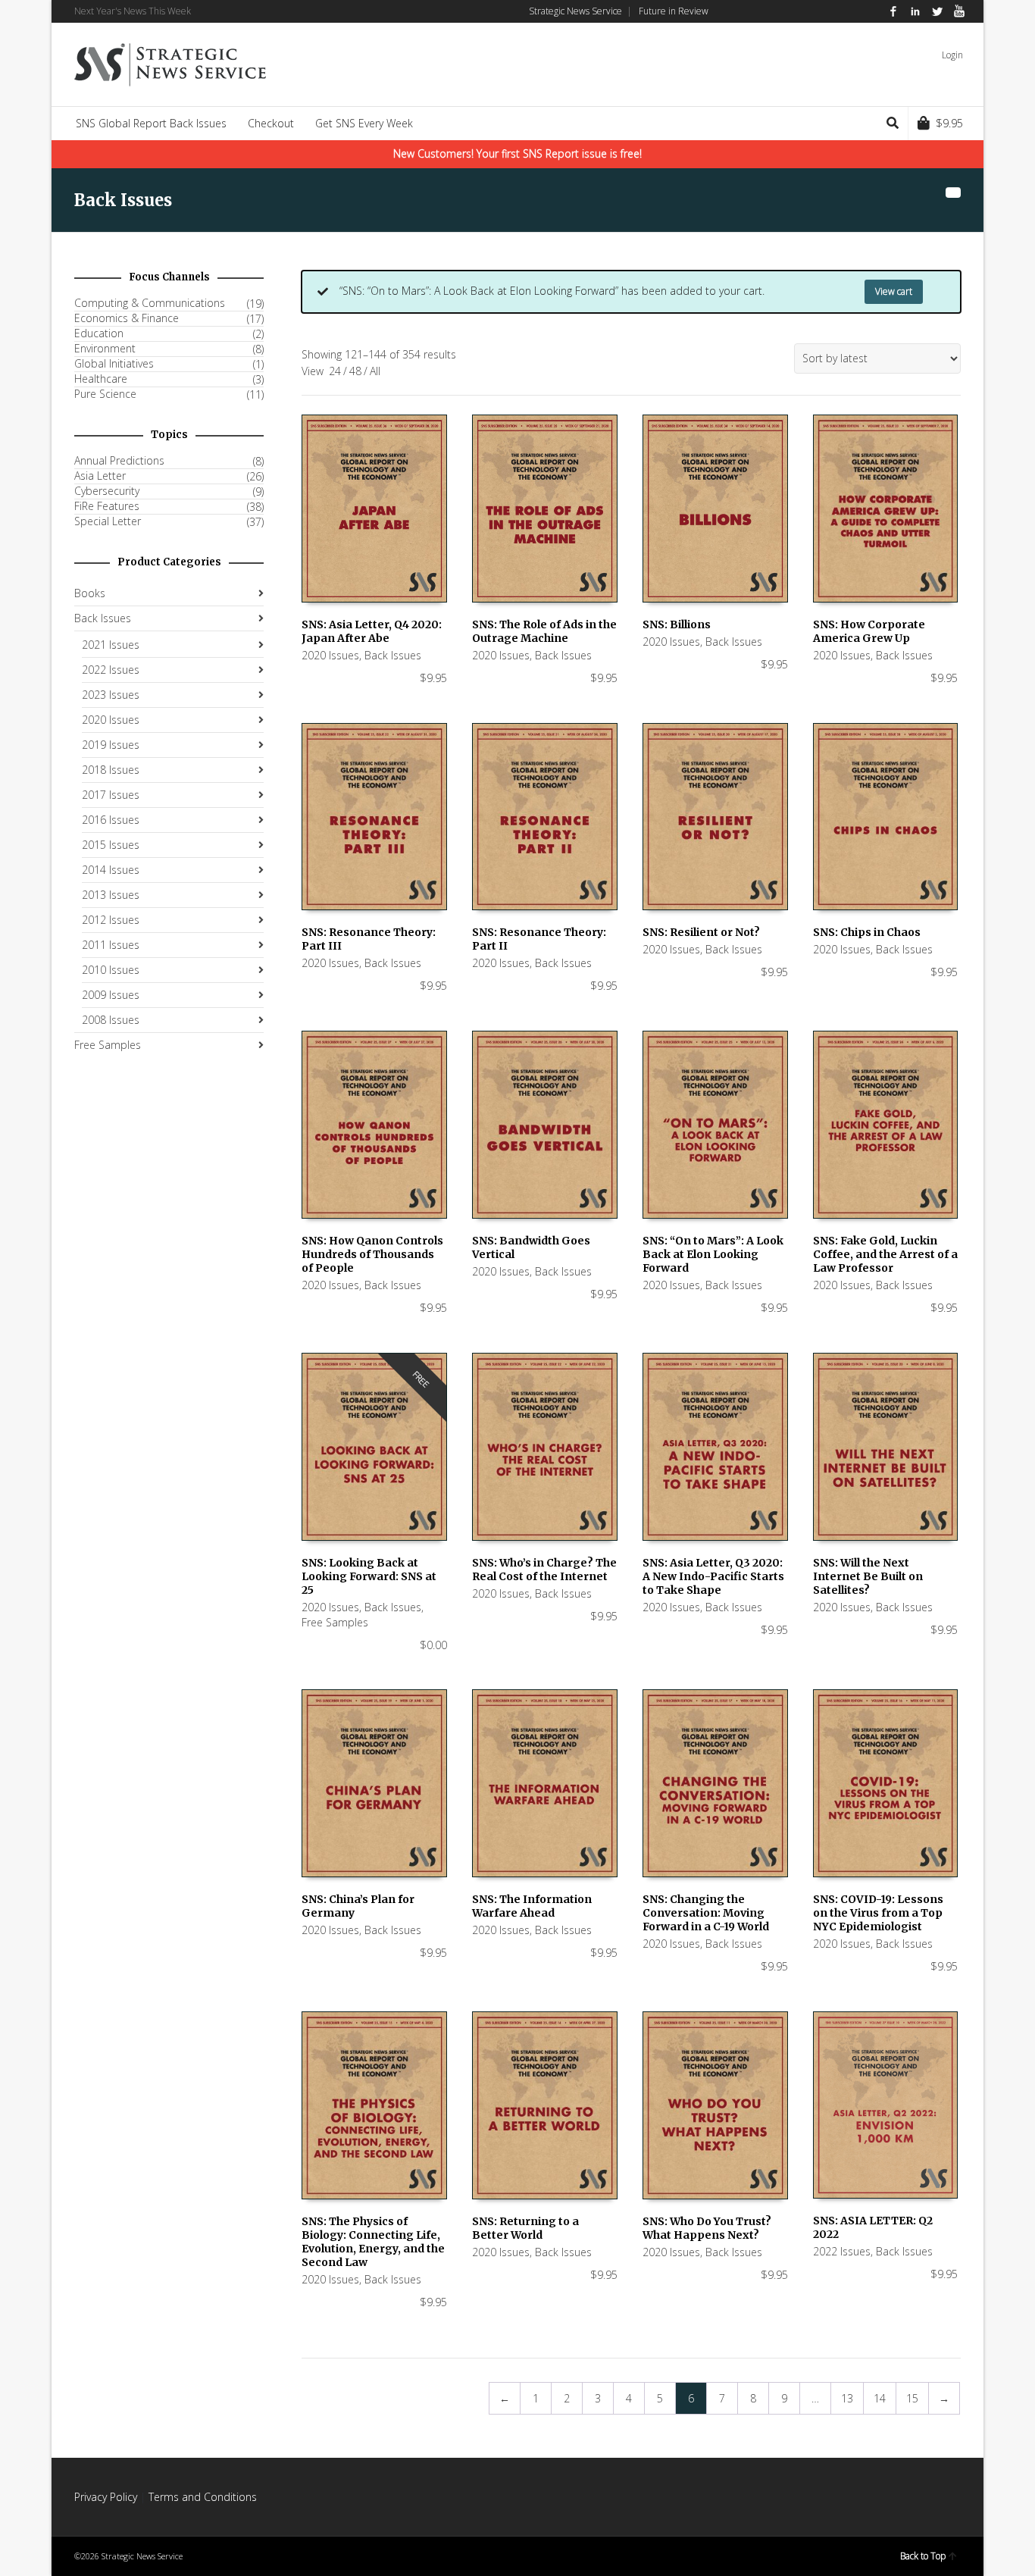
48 (355, 371)
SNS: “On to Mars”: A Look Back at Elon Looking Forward (713, 1254)
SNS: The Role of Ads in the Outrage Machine (544, 631)
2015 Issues (111, 845)
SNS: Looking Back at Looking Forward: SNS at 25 (369, 1576)
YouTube (959, 11)
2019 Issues (111, 745)
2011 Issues (111, 945)
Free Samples (335, 1622)
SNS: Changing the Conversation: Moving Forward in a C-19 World (706, 1913)
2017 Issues (111, 795)
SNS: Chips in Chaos (867, 932)
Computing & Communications (150, 303)
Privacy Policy (106, 2497)
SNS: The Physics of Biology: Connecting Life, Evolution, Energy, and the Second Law (373, 2242)
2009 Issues (111, 995)
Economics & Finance (127, 318)
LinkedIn (915, 11)
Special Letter (108, 521)
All (375, 371)
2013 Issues (111, 895)
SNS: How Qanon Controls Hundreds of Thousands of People (372, 1254)
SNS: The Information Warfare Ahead (532, 1906)
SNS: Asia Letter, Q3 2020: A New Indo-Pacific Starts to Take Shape (713, 1576)
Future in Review (674, 11)
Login (952, 55)
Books (90, 593)
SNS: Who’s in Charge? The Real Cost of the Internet (544, 1570)
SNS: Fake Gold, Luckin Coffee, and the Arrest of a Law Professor (885, 1254)
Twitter (937, 11)
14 (880, 2398)
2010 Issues (111, 970)
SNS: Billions (677, 624)
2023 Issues (111, 695)
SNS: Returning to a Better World (525, 2228)
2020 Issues (330, 655)
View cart (894, 291)
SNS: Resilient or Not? (701, 932)
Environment (105, 349)
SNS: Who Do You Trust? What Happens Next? (707, 2228)
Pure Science (105, 394)
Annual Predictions (119, 461)
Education (99, 333)
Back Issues (393, 655)
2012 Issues (111, 920)
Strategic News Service (575, 11)
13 (847, 2398)
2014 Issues (111, 870)
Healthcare (101, 379)
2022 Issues (842, 2251)
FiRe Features (107, 506)
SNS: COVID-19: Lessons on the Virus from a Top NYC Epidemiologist (878, 1913)
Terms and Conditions (203, 2497)
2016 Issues (111, 820)
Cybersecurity (107, 491)
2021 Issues (111, 645)
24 (335, 371)
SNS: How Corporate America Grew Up (869, 631)
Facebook (893, 11)
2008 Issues (111, 1020)
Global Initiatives (114, 364)
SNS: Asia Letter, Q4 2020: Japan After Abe (372, 631)
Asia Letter (100, 476)
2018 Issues (111, 770)
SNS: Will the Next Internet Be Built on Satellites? (868, 1576)
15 (912, 2398)
